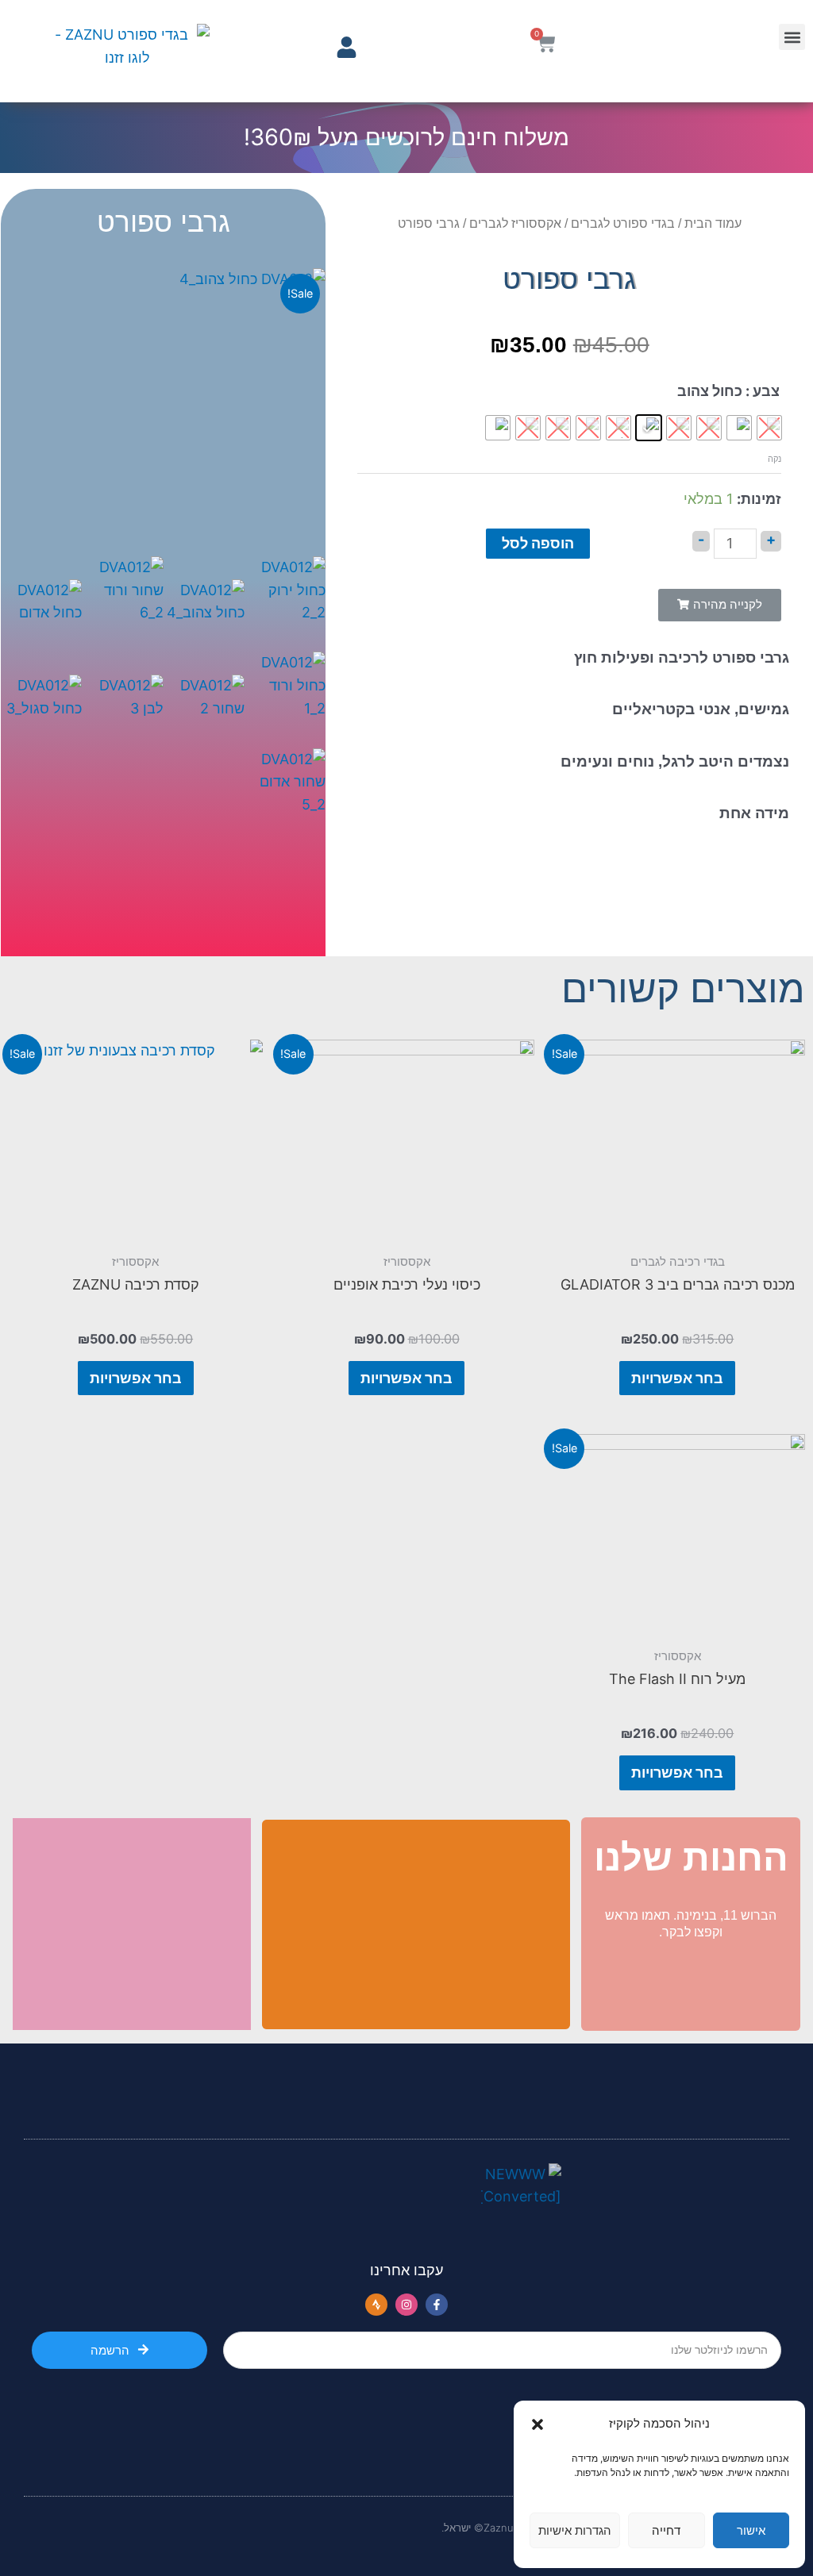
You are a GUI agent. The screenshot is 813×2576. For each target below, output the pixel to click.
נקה (774, 459)
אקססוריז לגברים (515, 223)
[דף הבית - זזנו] (128, 51)
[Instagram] (406, 2305)
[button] (538, 2424)
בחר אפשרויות (677, 1378)
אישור (751, 2530)
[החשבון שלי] (347, 47)
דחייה (666, 2530)
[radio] (739, 428)
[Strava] (376, 2305)
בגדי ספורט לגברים (623, 223)
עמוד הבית (713, 223)
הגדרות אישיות (575, 2530)
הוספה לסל (538, 543)
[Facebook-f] (437, 2305)
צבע (766, 391)
